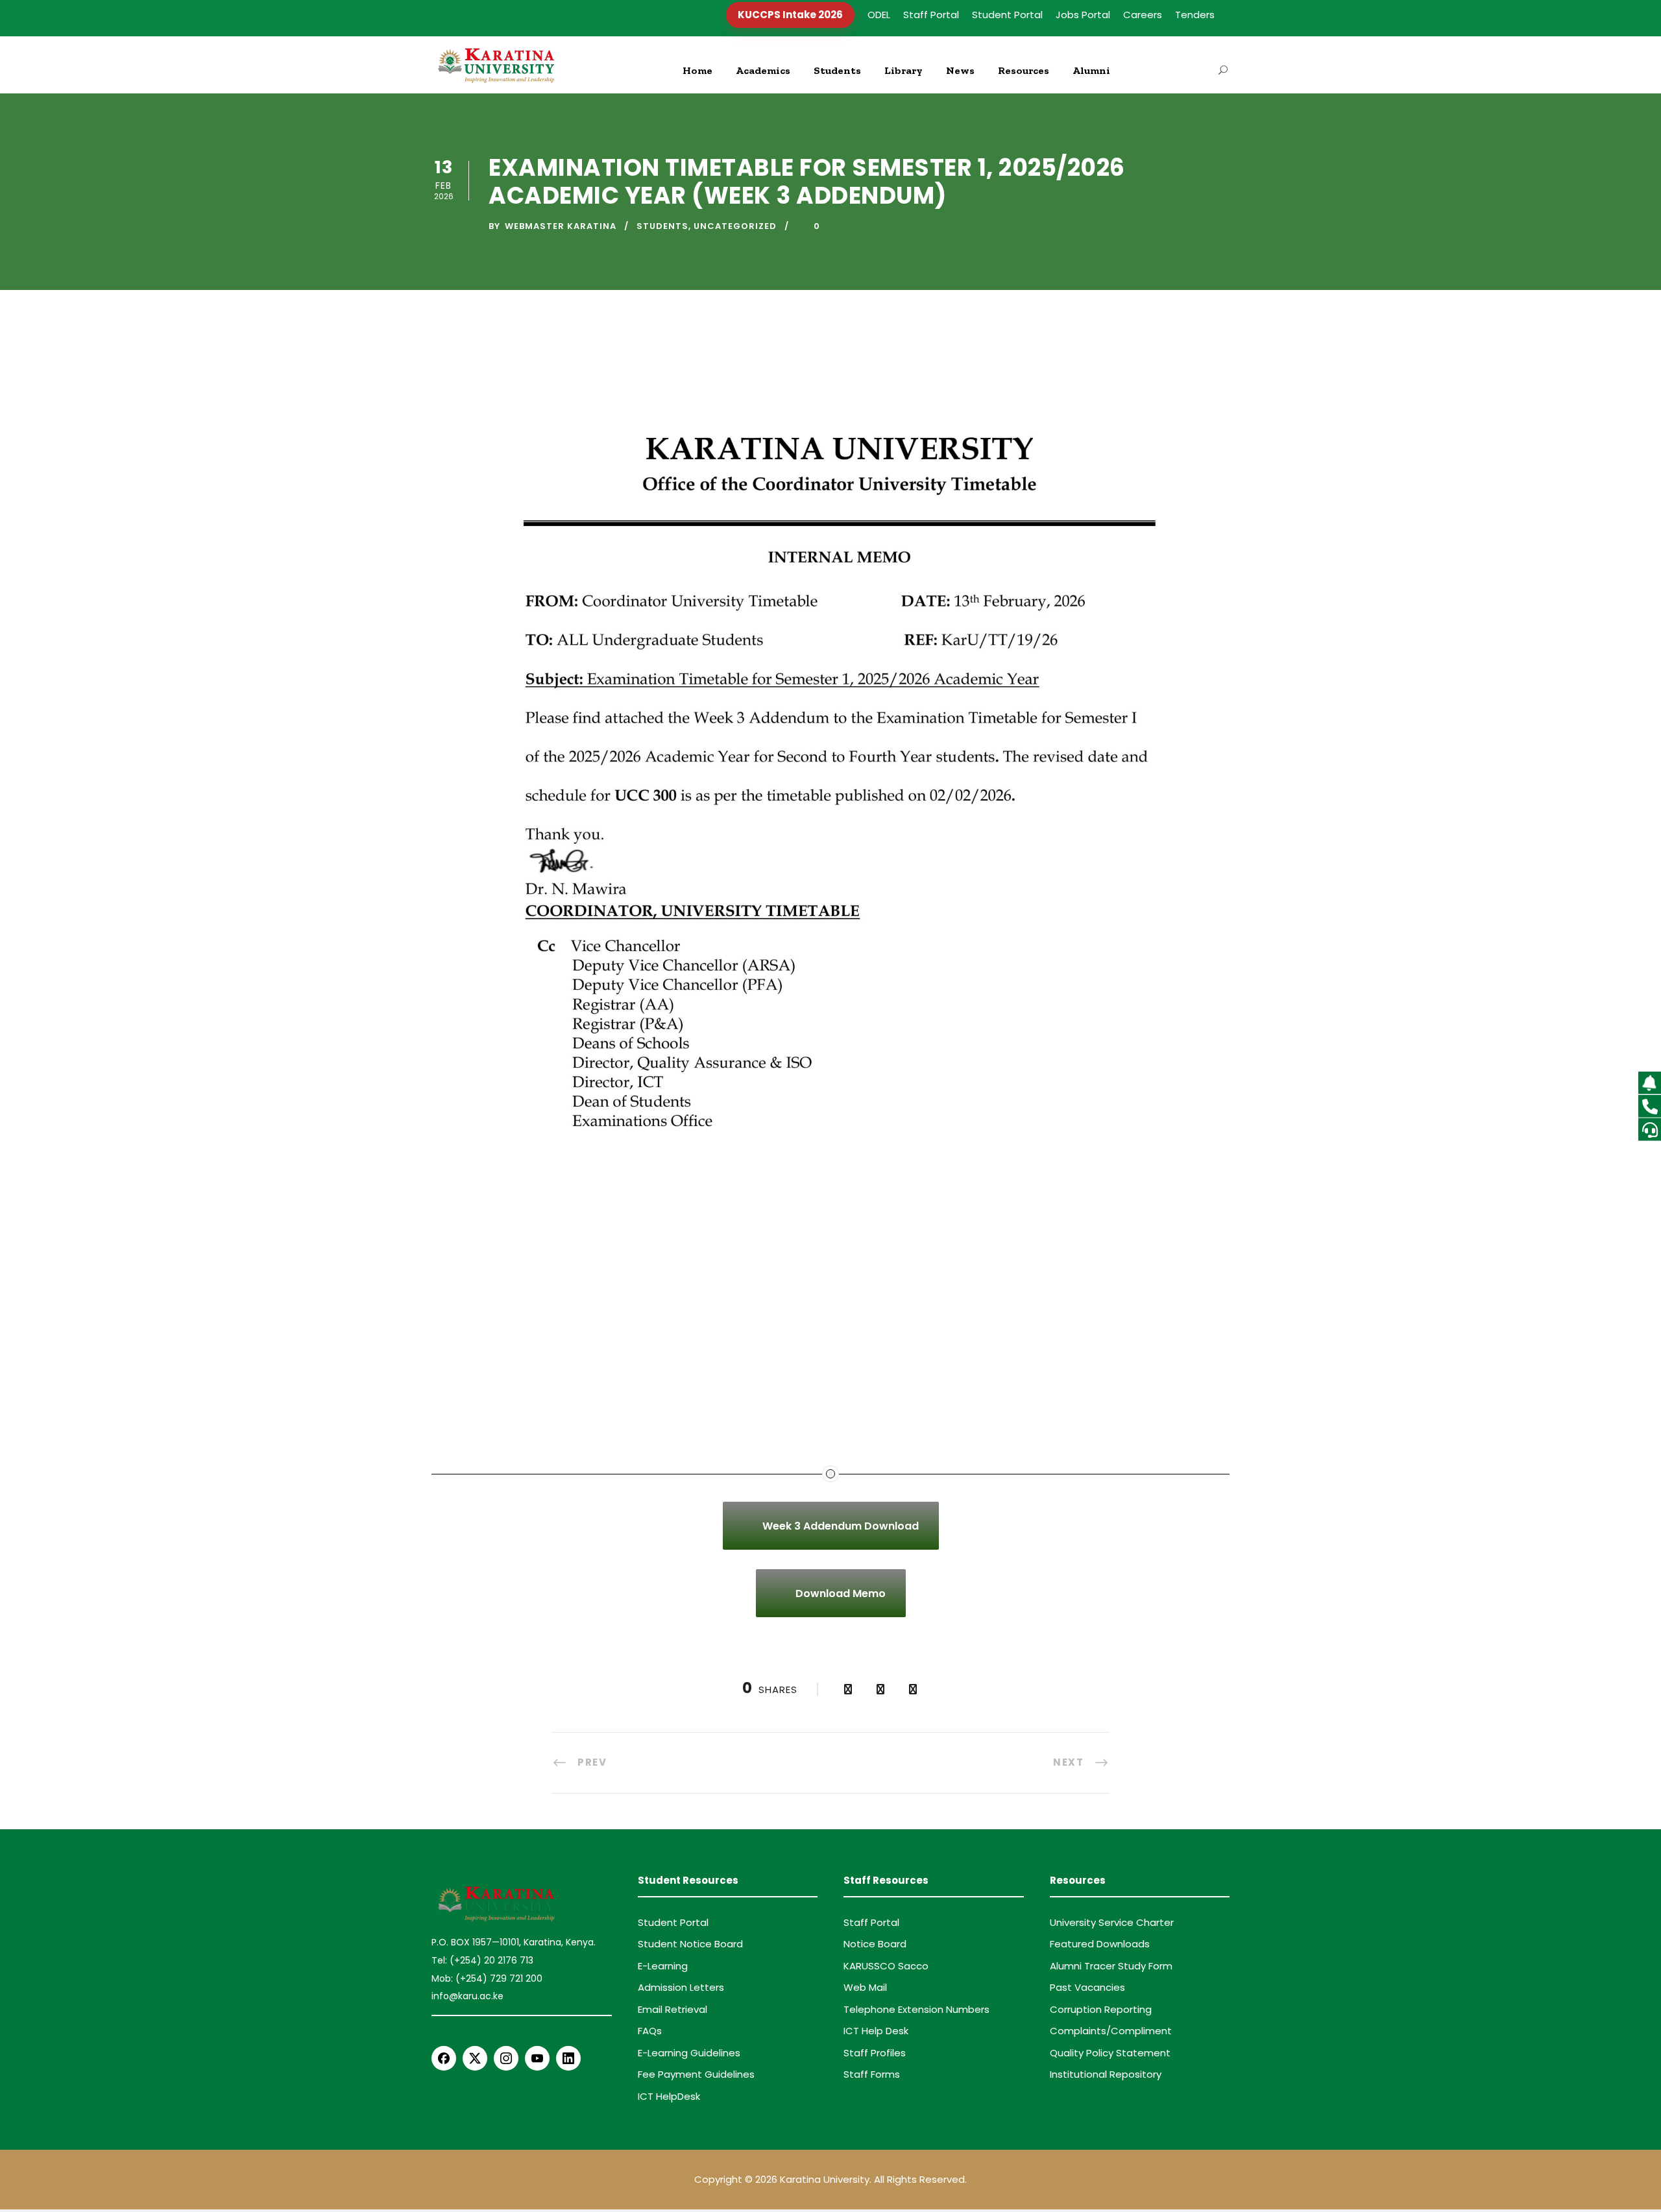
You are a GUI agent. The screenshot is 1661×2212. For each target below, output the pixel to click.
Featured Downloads (1100, 1944)
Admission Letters (681, 1987)
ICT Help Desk (876, 2031)
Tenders (1195, 15)
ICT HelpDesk (669, 2096)
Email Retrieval (673, 2009)
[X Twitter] (475, 2058)
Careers (1143, 15)
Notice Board (875, 1944)
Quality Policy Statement (1110, 2053)
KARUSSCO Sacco (886, 1966)
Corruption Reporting (1101, 2009)
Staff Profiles (875, 2053)
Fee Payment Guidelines (696, 2074)
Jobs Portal (1083, 15)
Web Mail (865, 1987)
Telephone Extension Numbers (916, 2009)
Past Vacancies (1087, 1987)
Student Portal (1007, 15)
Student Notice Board (690, 1944)
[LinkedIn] (568, 2058)
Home (697, 70)
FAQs (650, 2031)
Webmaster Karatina (561, 226)
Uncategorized (735, 226)
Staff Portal (931, 15)
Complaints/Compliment (1111, 2031)
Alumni (1091, 70)
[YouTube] (537, 2058)
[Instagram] (506, 2058)
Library (903, 70)
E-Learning (663, 1966)
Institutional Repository (1106, 2074)
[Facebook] (444, 2058)
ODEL (879, 15)
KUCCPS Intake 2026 (790, 15)
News (960, 70)
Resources (1024, 70)
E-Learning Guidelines (689, 2053)
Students (837, 70)
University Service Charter (1112, 1922)
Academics (763, 70)
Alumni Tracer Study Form (1111, 1966)
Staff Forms (872, 2074)
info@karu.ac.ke (467, 1996)
